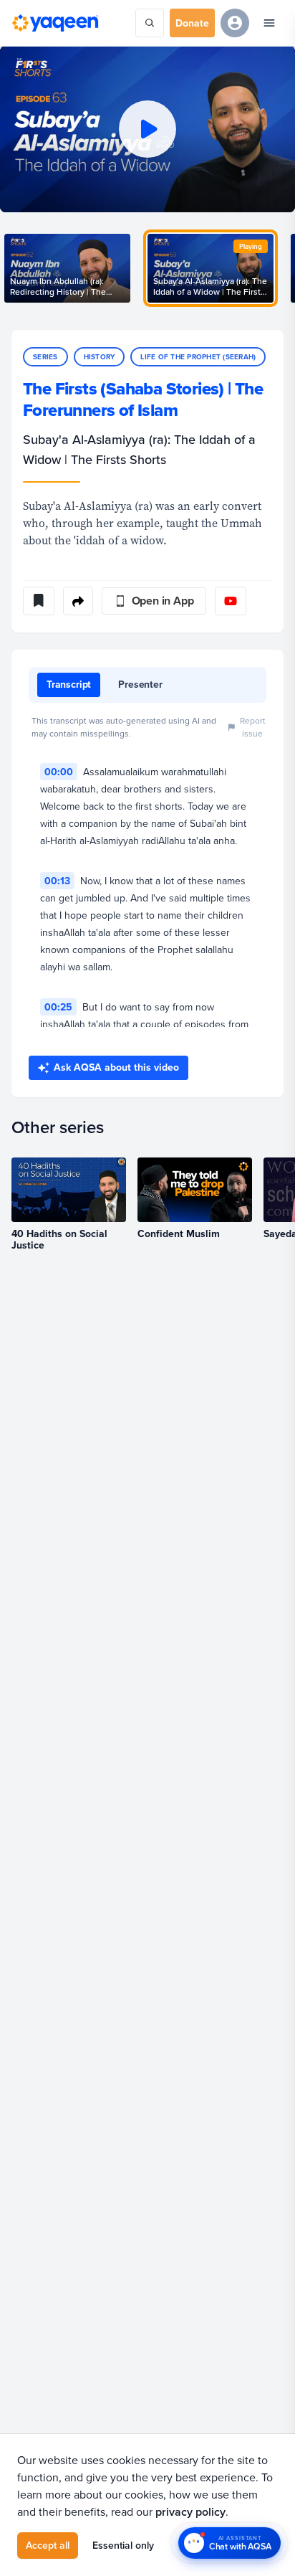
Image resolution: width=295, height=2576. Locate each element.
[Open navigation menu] (269, 23)
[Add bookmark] (39, 601)
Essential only (123, 2545)
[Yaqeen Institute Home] (55, 23)
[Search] (150, 23)
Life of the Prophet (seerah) (198, 357)
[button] (147, 129)
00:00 (59, 772)
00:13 (57, 881)
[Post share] (78, 601)
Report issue (253, 727)
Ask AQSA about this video (116, 1067)
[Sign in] (235, 23)
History (100, 357)
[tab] (69, 685)
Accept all (48, 2545)
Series (45, 357)
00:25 (58, 1007)
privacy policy (190, 2512)
